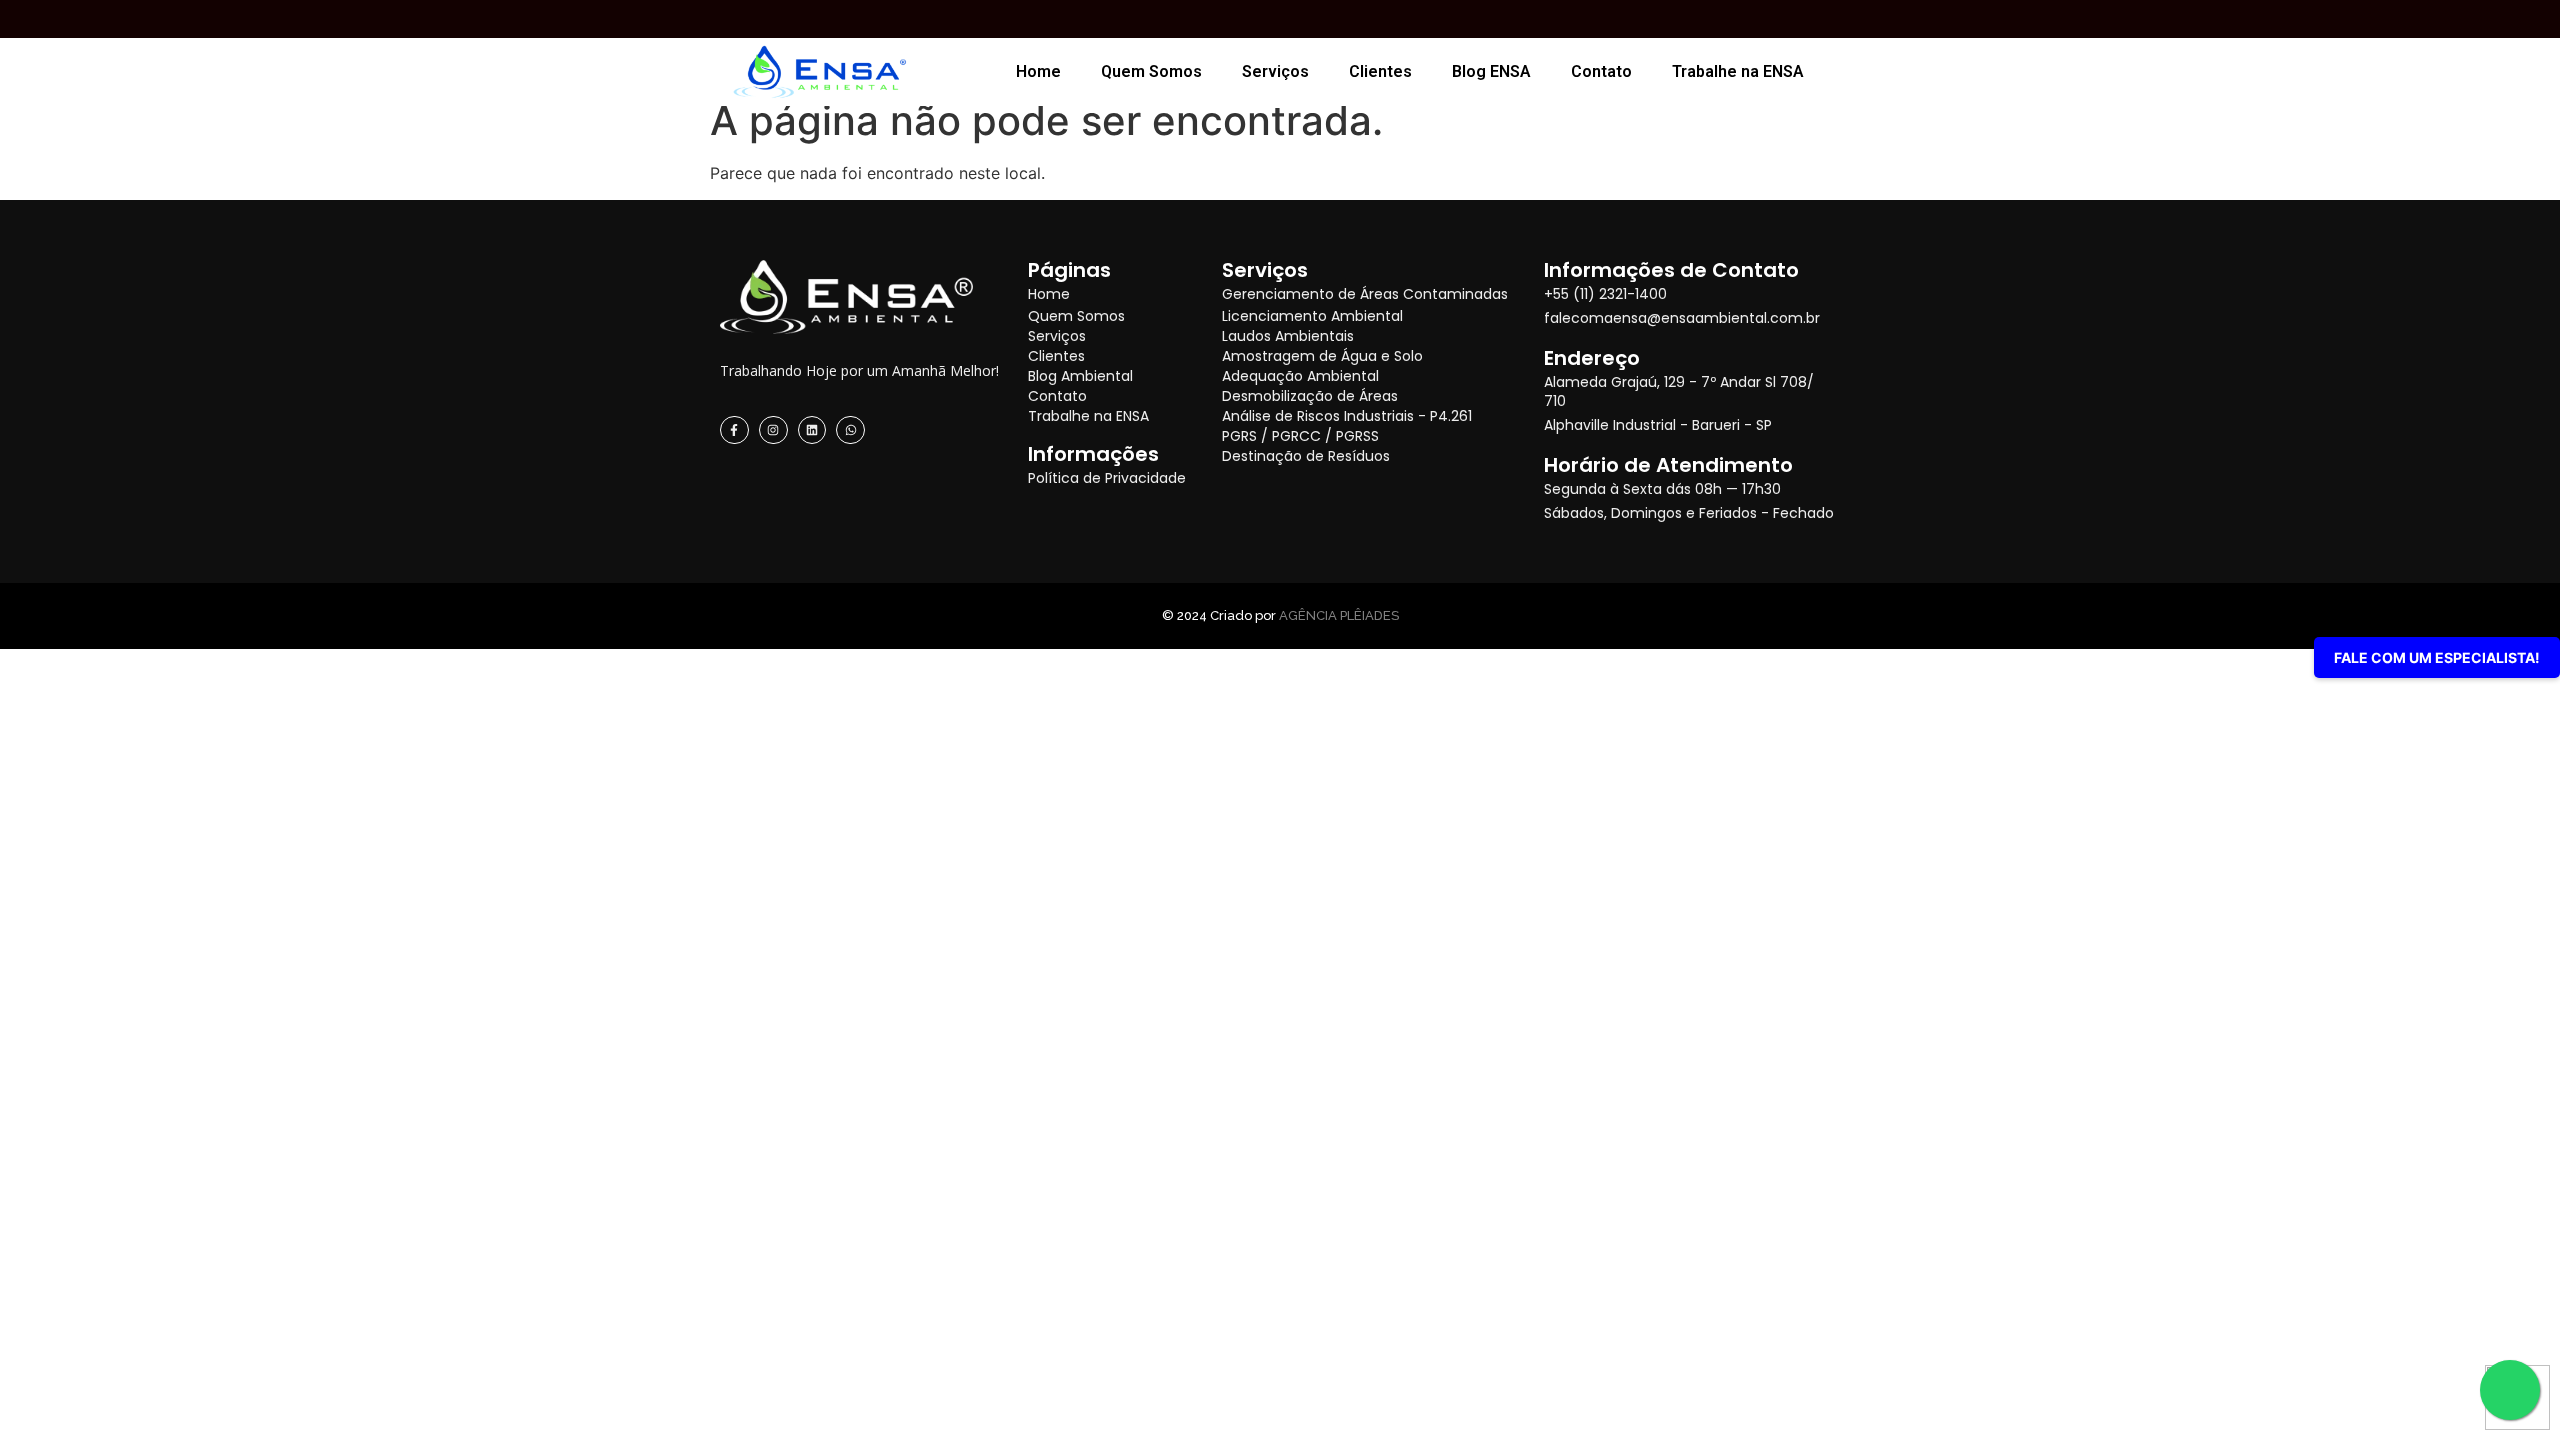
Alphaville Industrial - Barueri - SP (1658, 425)
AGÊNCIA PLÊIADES (1339, 615)
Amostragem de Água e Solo (1322, 356)
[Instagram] (773, 430)
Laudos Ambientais (1288, 336)
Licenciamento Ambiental (1312, 316)
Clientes (1380, 71)
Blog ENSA (1491, 71)
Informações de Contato (1671, 270)
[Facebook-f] (734, 430)
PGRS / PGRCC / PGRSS (1300, 436)
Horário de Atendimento (1668, 465)
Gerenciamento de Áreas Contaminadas (1365, 294)
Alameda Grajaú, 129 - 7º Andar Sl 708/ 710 (1679, 391)
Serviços (1275, 71)
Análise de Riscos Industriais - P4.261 (1347, 416)
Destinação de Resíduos (1306, 456)
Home (1038, 71)
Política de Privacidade (1107, 478)
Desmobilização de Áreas (1310, 396)
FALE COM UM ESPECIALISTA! (2437, 657)
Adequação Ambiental (1300, 376)
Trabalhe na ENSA (1738, 71)
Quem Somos (1151, 71)
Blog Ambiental (1080, 376)
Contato (1601, 71)
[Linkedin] (812, 430)
